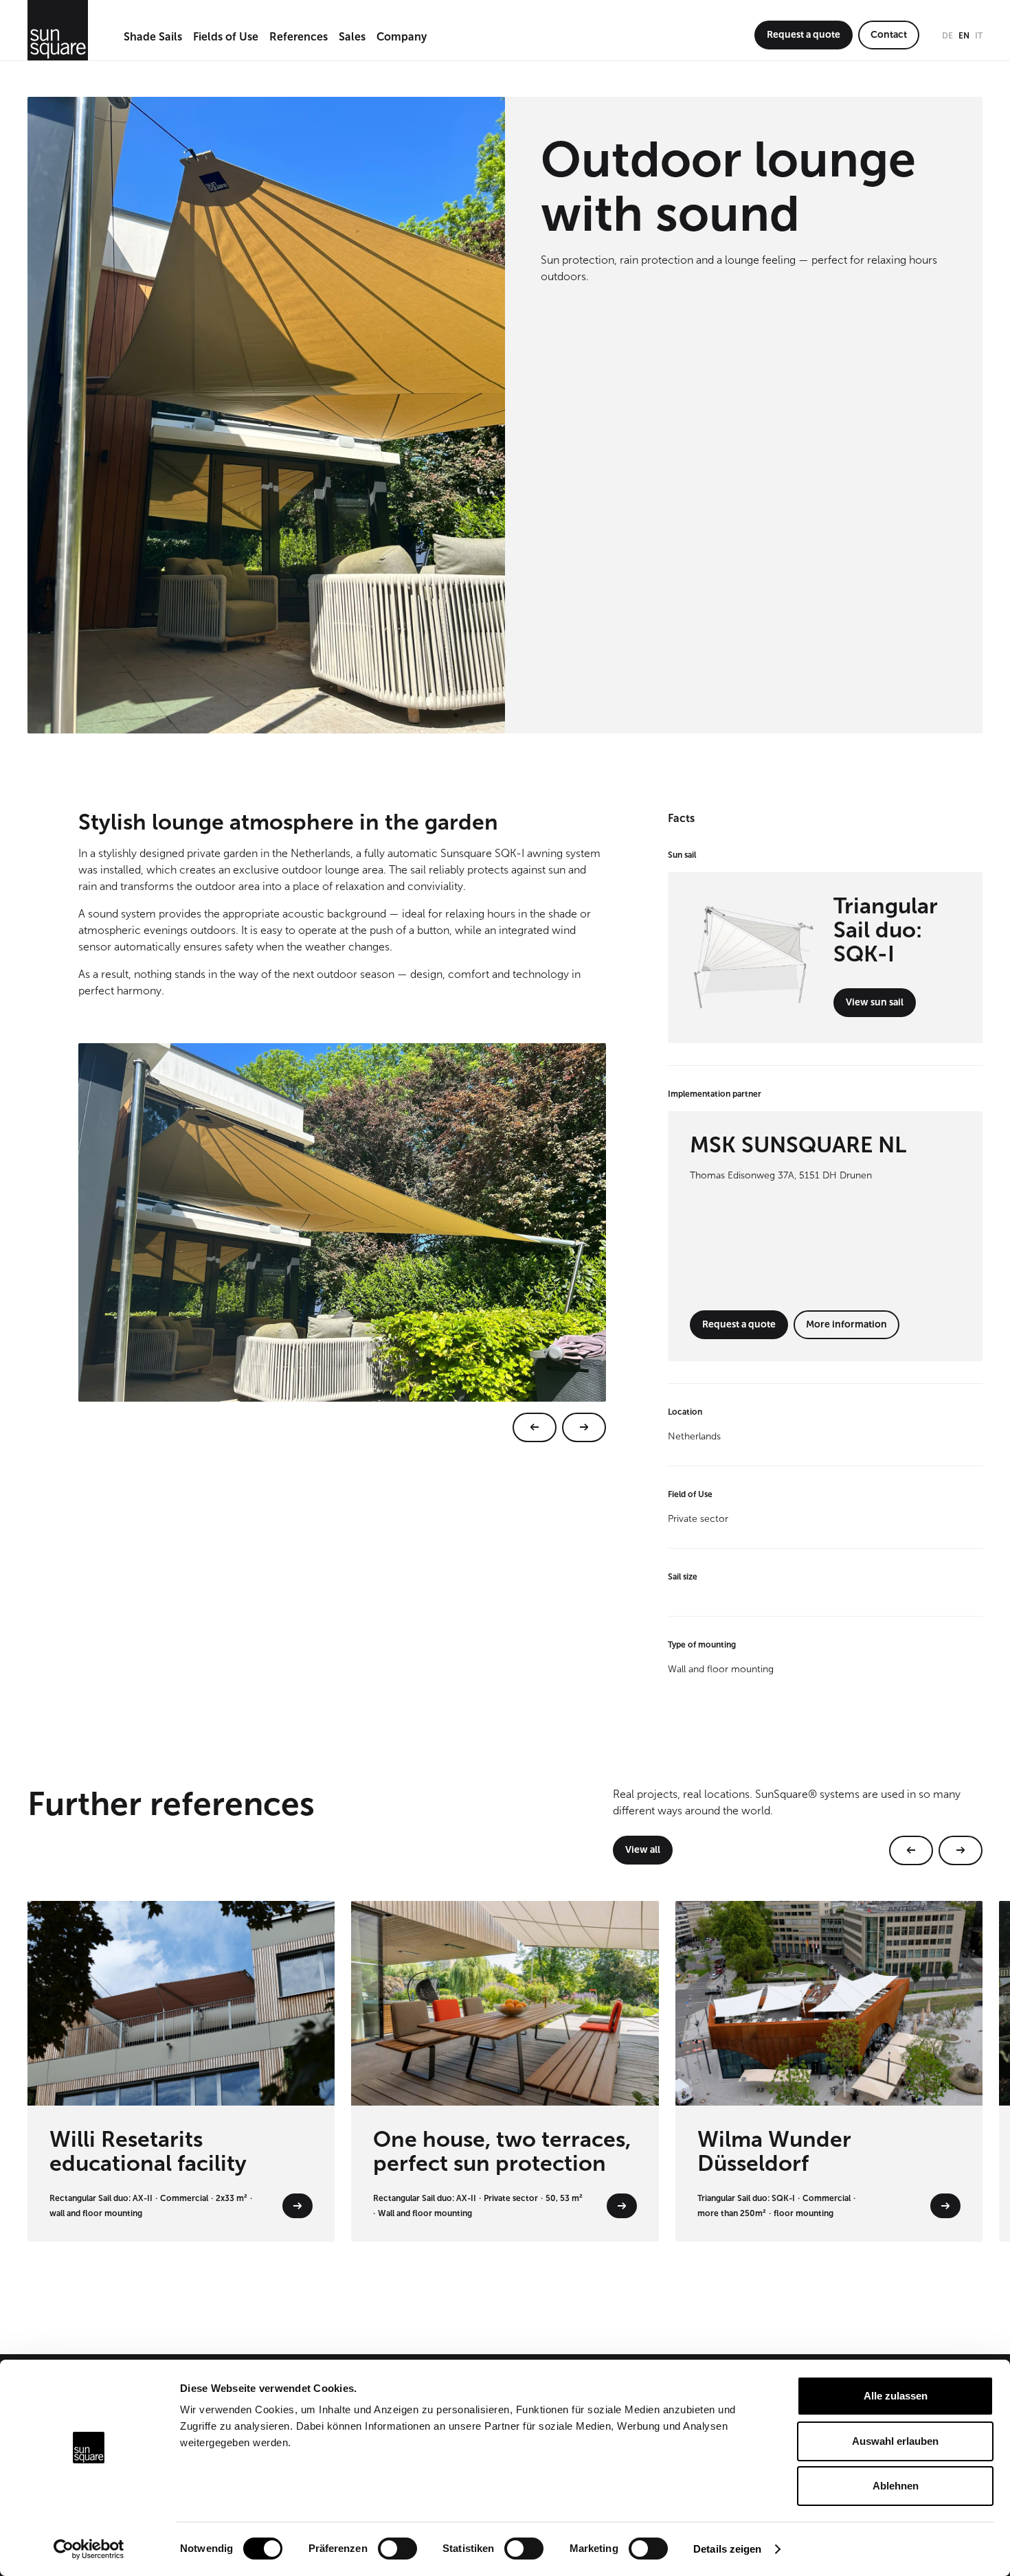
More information (846, 1324)
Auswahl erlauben (895, 2441)
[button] (153, 38)
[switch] (397, 2549)
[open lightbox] (342, 1243)
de (947, 36)
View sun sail (875, 1002)
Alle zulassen (896, 2396)
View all (643, 1850)
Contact (889, 35)
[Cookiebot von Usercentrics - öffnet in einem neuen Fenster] (89, 2549)
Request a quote (804, 35)
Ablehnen (896, 2486)
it (979, 36)
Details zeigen (727, 2549)
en (964, 36)
